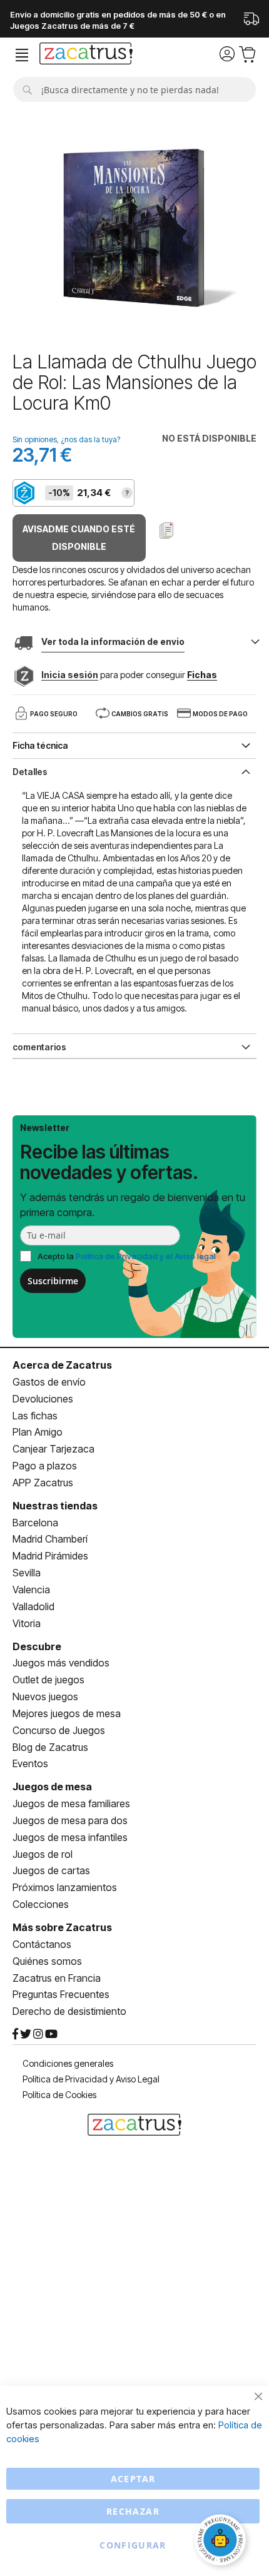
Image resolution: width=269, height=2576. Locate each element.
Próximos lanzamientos (65, 1887)
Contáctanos (42, 1944)
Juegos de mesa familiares (71, 1803)
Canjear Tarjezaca (53, 1449)
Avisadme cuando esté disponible (79, 538)
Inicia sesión (70, 675)
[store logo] (86, 55)
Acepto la (127, 1256)
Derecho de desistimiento (69, 2011)
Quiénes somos (47, 1961)
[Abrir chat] (222, 2542)
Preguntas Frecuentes (61, 1994)
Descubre (37, 1646)
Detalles (30, 772)
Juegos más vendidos (61, 1663)
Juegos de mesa (52, 1787)
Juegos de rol (43, 1854)
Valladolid (33, 1606)
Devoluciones (43, 1399)
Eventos (30, 1763)
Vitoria (27, 1623)
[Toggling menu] (22, 55)
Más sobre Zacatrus (62, 1927)
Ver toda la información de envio (113, 641)
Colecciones (41, 1904)
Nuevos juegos (45, 1696)
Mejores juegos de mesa (67, 1713)
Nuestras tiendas (55, 1506)
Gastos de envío (49, 1382)
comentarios (39, 1047)
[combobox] (134, 89)
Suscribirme (53, 1281)
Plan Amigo (38, 1432)
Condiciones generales (68, 2063)
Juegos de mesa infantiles (70, 1837)
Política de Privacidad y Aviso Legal (91, 2079)
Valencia (31, 1590)
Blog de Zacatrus (50, 1747)
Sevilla (27, 1573)
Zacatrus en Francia (57, 1978)
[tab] (134, 771)
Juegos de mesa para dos (70, 1820)
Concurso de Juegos (59, 1730)
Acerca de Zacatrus (62, 1365)
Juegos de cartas (51, 1870)
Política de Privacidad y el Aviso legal (146, 1256)
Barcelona (35, 1523)
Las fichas (35, 1416)
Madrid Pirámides (50, 1556)
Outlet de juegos (48, 1680)
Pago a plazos (45, 1466)
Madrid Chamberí (50, 1539)
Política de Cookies (59, 2095)
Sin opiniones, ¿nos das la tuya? (66, 439)
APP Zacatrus (43, 1483)
